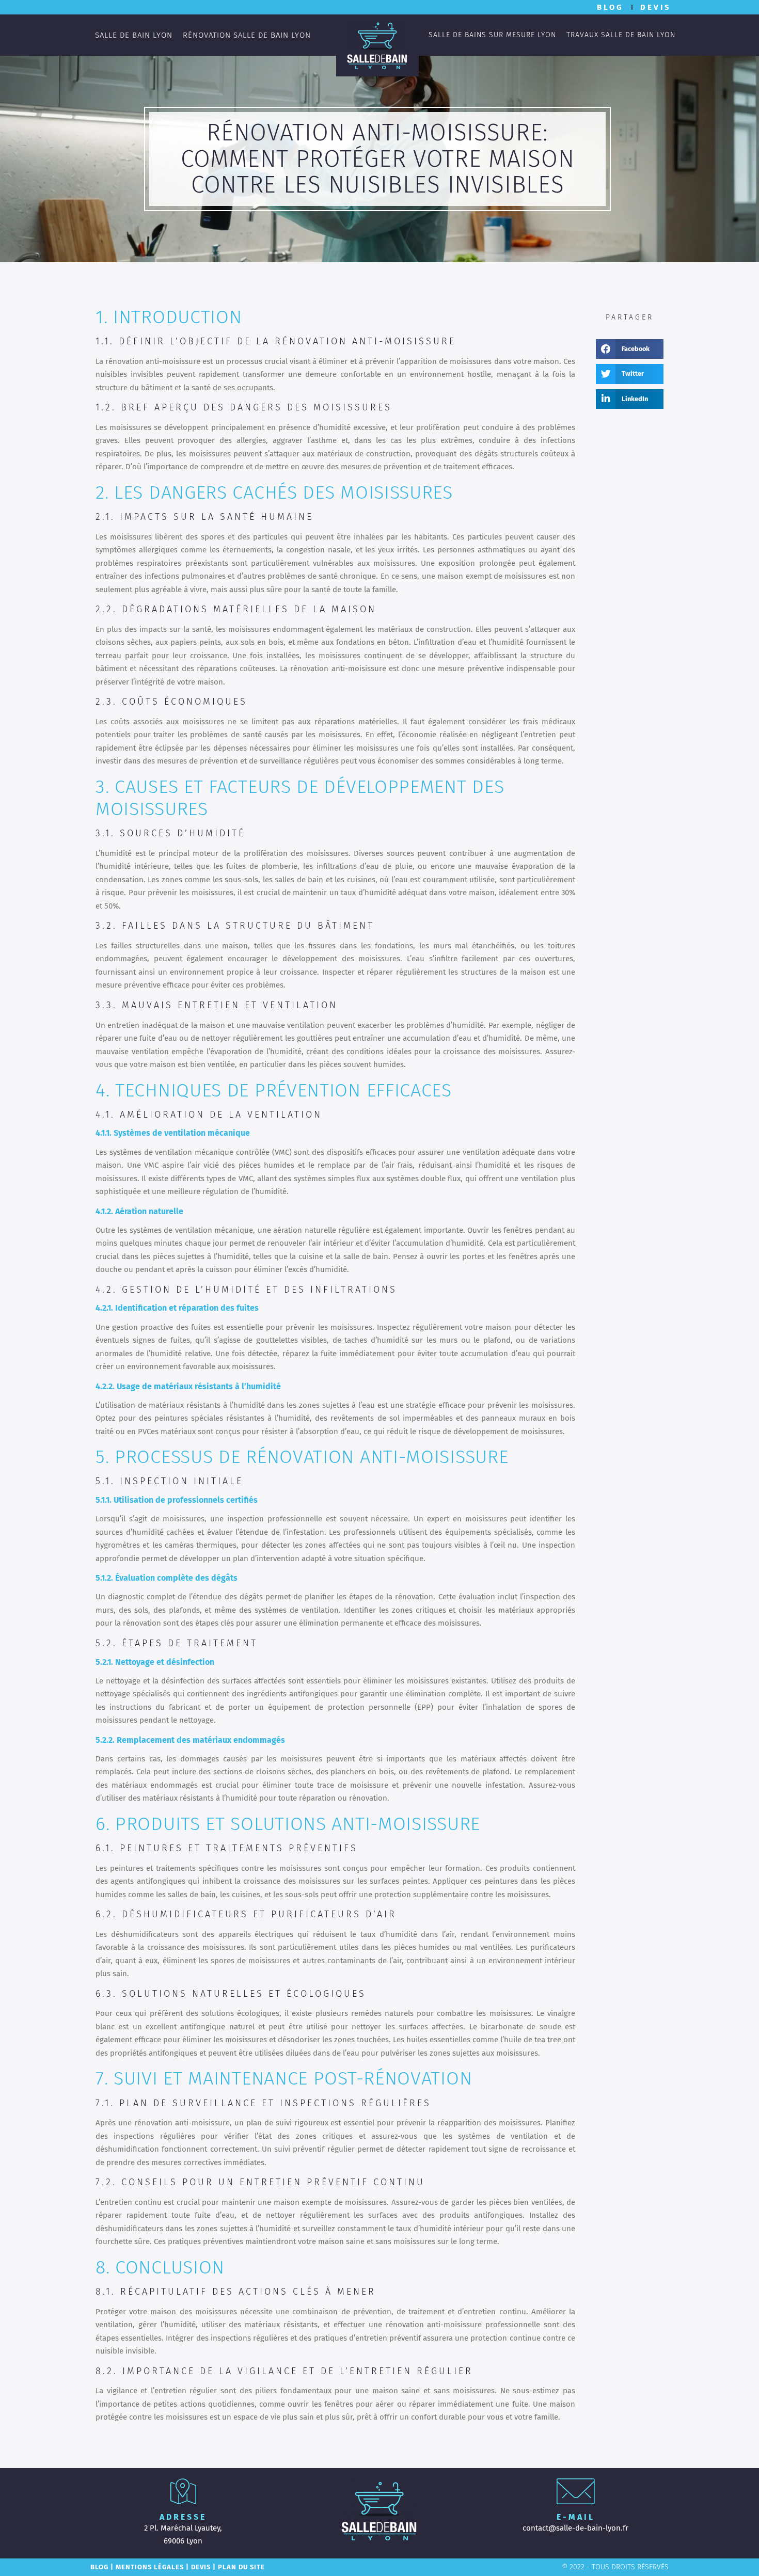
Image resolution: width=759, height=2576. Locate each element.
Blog (99, 2567)
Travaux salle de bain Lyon (621, 35)
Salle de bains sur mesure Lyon (492, 35)
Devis (201, 2567)
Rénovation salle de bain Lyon (247, 35)
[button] (630, 349)
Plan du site (241, 2567)
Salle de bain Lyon (134, 35)
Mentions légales (150, 2567)
